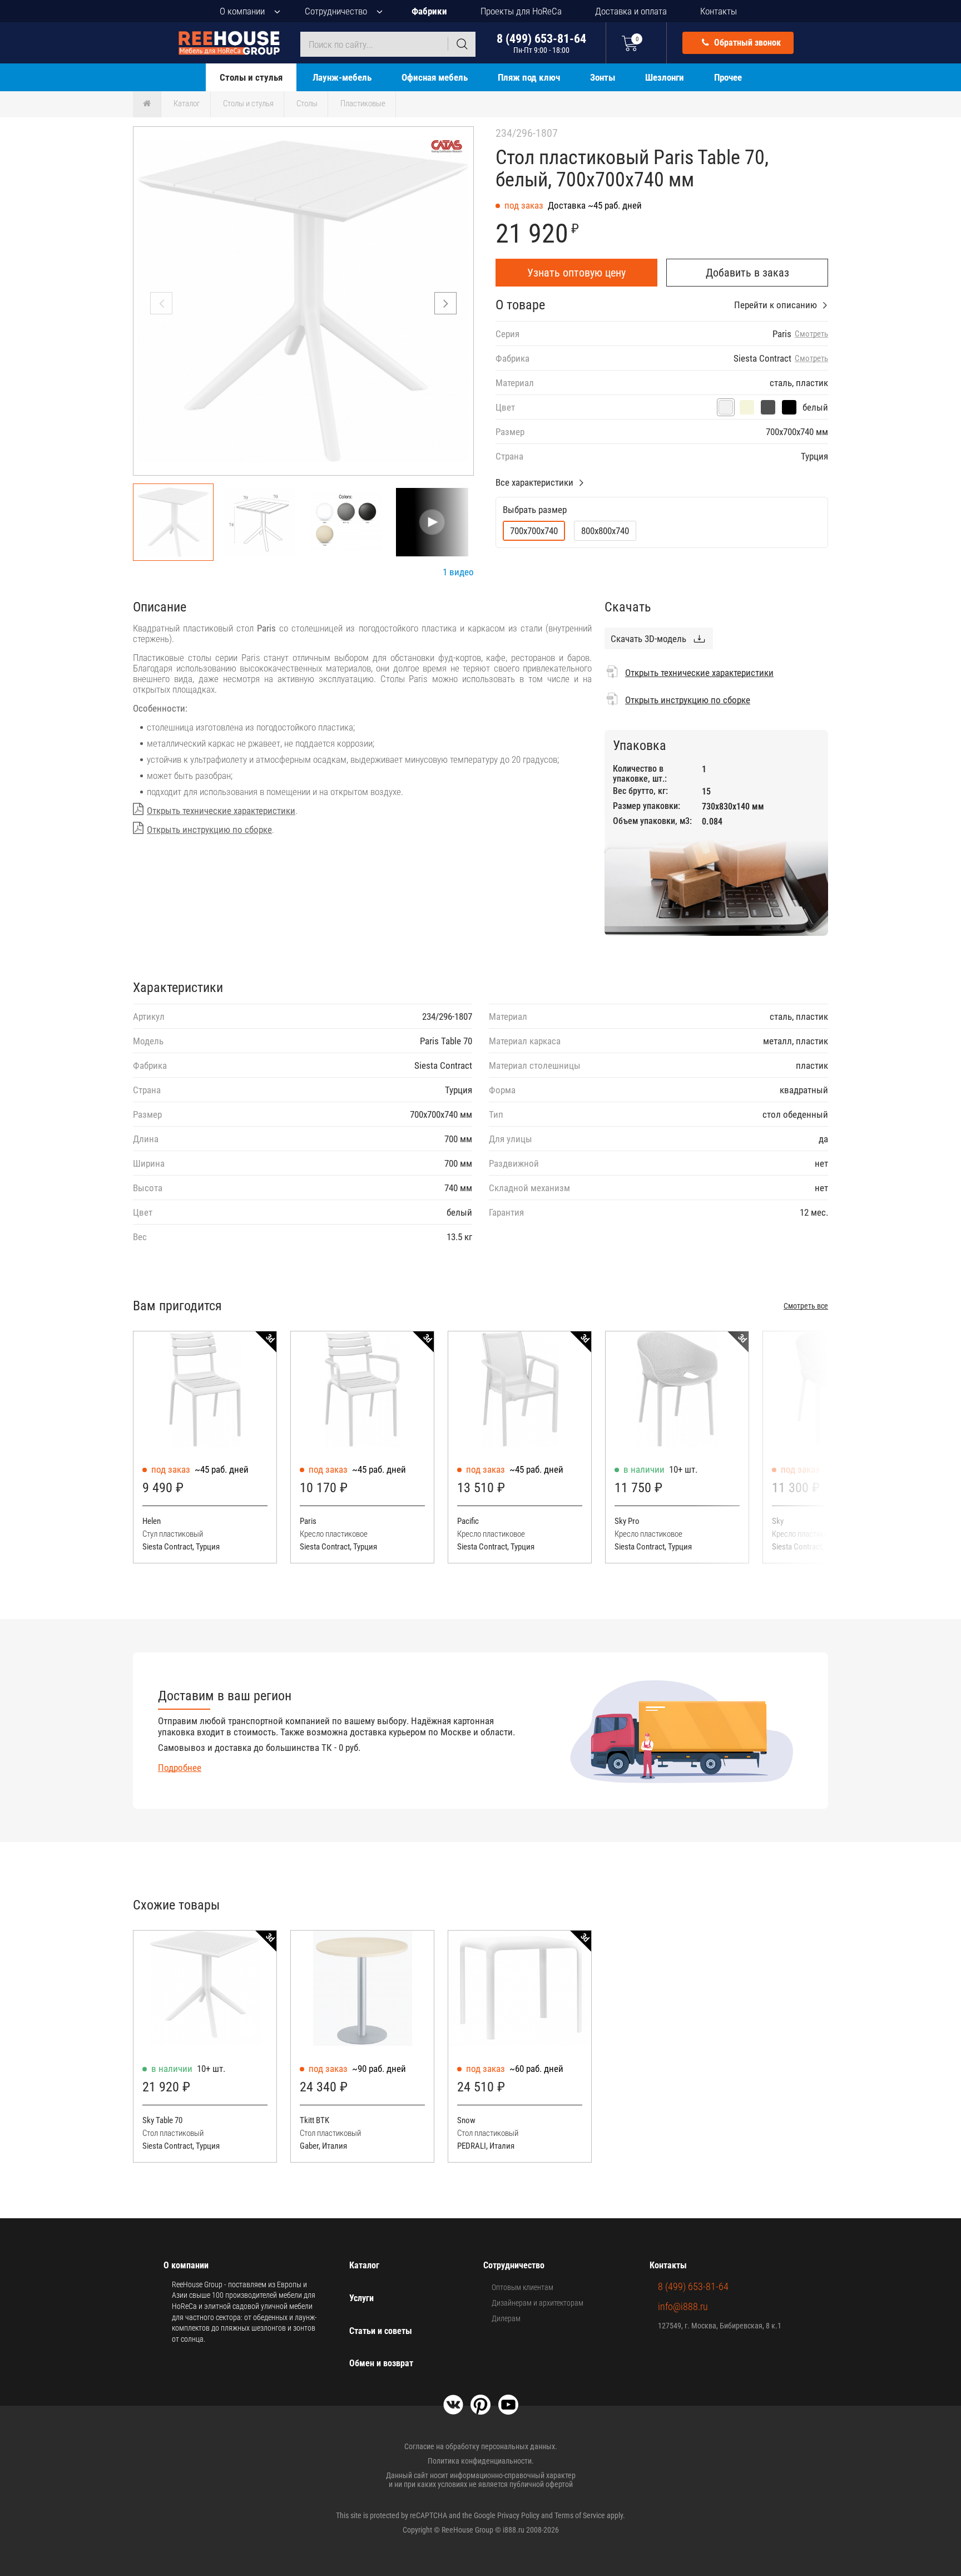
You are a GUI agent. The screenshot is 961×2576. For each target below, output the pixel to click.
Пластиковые (363, 103)
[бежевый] (747, 407)
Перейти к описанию (776, 305)
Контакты (719, 11)
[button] (445, 303)
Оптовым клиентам (522, 2287)
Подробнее (180, 1768)
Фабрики (429, 11)
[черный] (789, 407)
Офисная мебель (435, 77)
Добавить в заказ (747, 273)
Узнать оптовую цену (576, 273)
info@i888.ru (683, 2306)
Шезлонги (665, 77)
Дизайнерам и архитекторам (538, 2303)
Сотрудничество (336, 11)
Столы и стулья (251, 77)
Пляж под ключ (529, 77)
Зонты (603, 77)
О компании (242, 11)
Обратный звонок (746, 43)
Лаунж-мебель (342, 77)
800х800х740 (605, 531)
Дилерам (506, 2318)
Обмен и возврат (381, 2363)
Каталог (187, 103)
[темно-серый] (768, 407)
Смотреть (811, 334)
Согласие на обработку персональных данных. (481, 2446)
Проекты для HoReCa (521, 11)
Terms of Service (580, 2515)
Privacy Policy (518, 2515)
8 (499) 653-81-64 (541, 43)
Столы (307, 103)
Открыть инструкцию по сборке (209, 830)
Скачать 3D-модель (648, 639)
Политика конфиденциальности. (481, 2461)
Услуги (361, 2298)
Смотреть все (806, 1306)
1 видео (458, 572)
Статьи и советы (381, 2331)
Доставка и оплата (631, 11)
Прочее (728, 77)
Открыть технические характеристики (221, 811)
